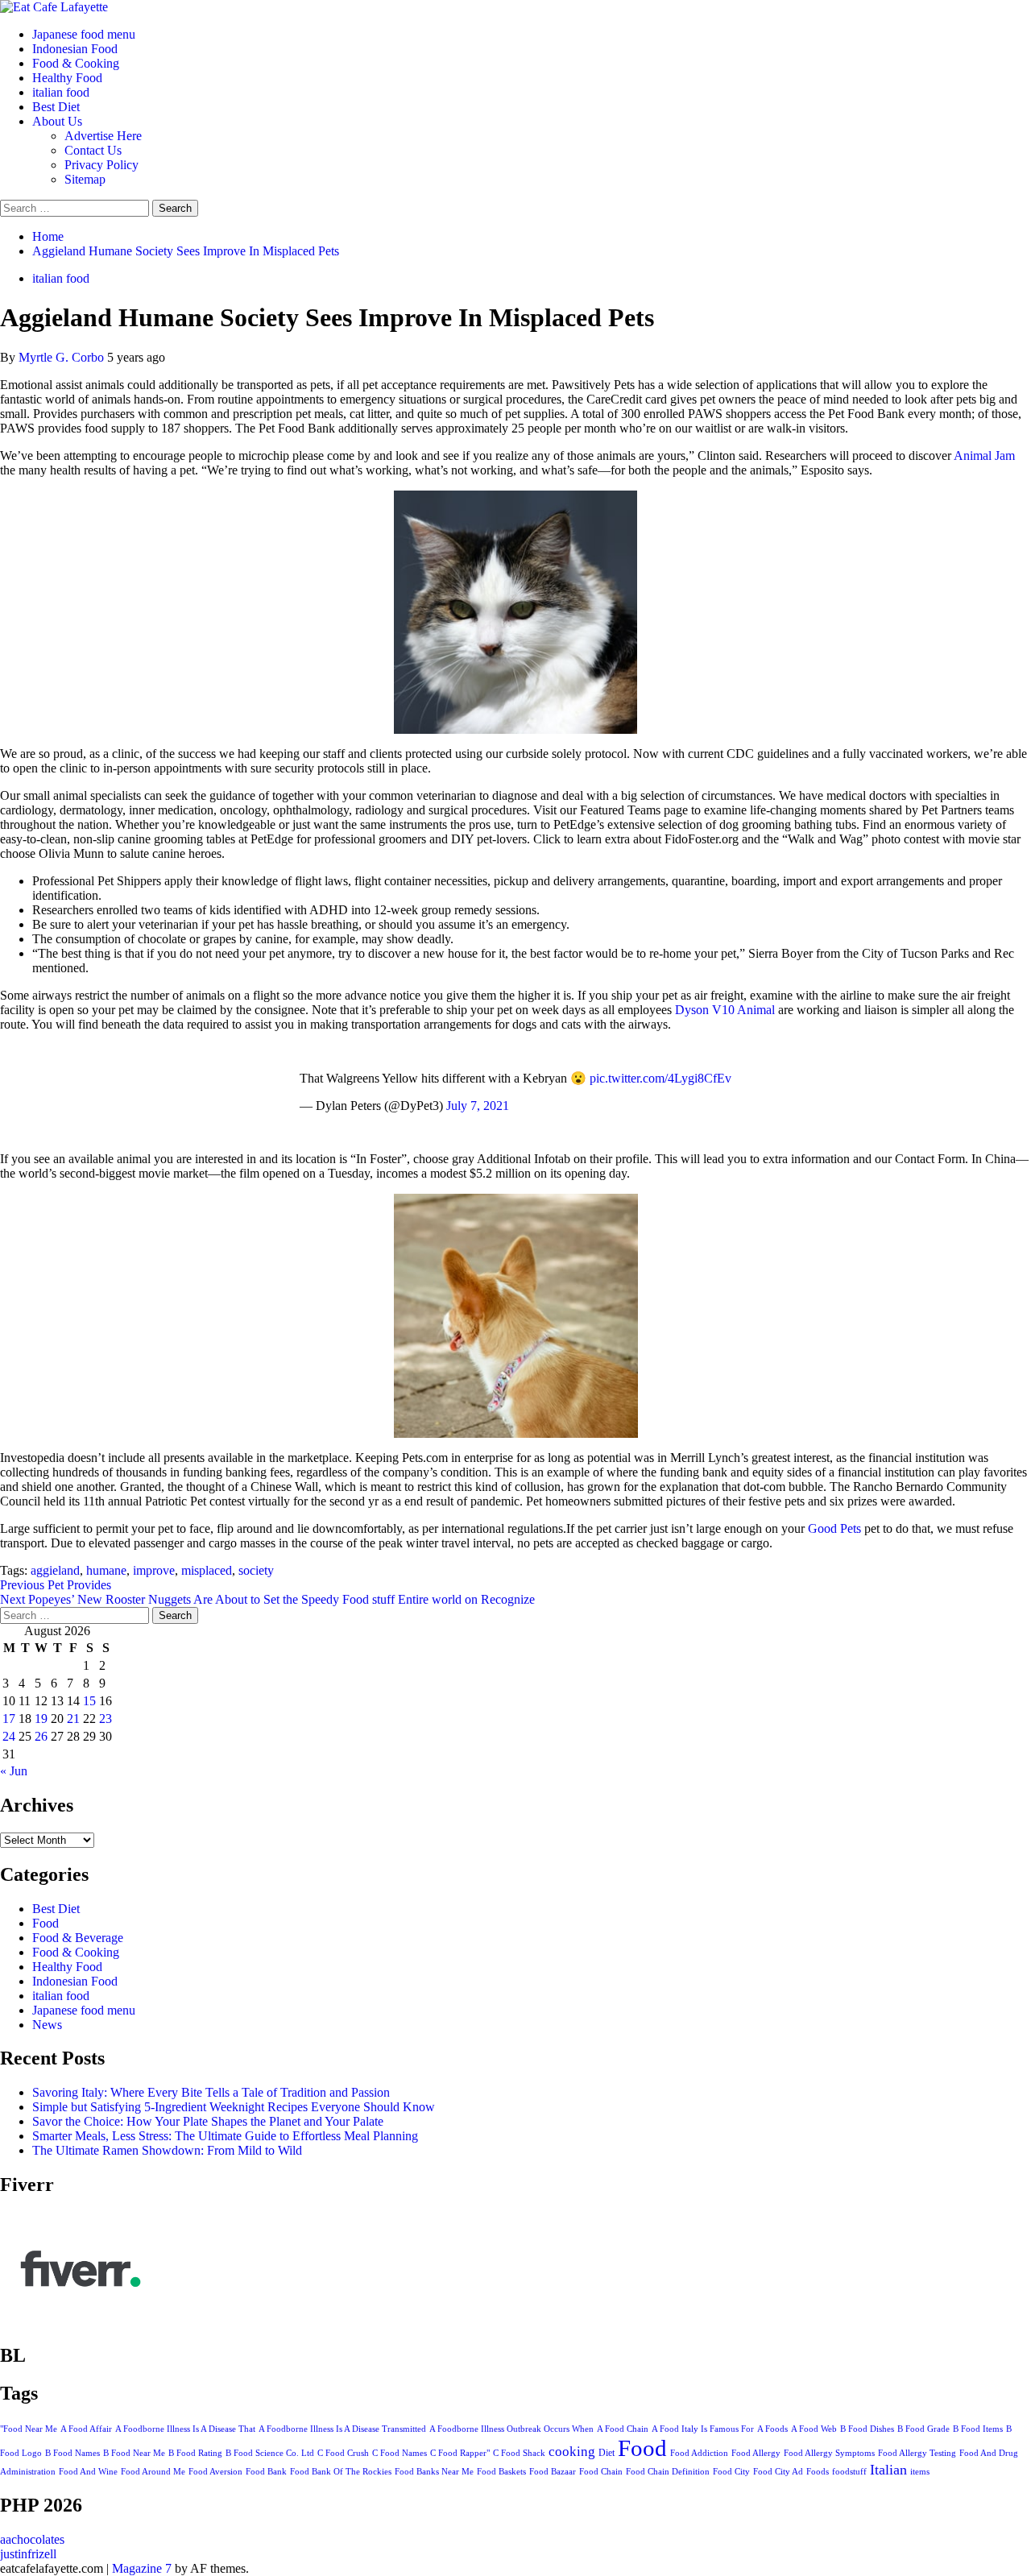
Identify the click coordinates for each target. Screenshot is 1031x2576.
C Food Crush (343, 2453)
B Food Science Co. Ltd (270, 2453)
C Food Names (400, 2453)
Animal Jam (984, 456)
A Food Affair (86, 2429)
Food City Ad (778, 2472)
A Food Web (814, 2429)
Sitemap (85, 179)
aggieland (55, 1570)
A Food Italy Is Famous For (703, 2429)
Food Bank (266, 2472)
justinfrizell (28, 2554)
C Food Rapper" (460, 2453)
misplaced (207, 1570)
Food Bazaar (553, 2472)
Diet (607, 2453)
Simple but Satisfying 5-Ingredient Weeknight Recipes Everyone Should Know (234, 2107)
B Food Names (72, 2453)
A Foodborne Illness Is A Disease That (185, 2429)
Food (46, 1923)
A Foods (772, 2429)
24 (9, 1736)
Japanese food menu (84, 34)
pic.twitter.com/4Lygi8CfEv (660, 1078)
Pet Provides (56, 1585)
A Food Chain (623, 2429)
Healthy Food (67, 78)
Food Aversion (215, 2472)
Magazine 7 (142, 2568)
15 (89, 1701)
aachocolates (32, 2539)
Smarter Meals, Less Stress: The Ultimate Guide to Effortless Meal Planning (225, 2136)
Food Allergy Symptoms (829, 2453)
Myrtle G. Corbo (63, 357)
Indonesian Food (75, 49)
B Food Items (978, 2429)
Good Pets (834, 1528)
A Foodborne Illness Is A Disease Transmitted (342, 2429)
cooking (572, 2452)
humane (106, 1570)
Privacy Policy (101, 165)
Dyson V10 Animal (725, 1010)
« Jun (14, 1771)
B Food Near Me (134, 2453)
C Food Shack (519, 2453)
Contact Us (93, 150)
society (256, 1570)
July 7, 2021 (478, 1106)
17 (9, 1719)
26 (41, 1736)
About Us (57, 121)
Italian (888, 2470)
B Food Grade (923, 2429)
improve (154, 1570)
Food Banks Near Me (434, 2472)
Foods (818, 2471)
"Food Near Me (29, 2429)
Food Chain (601, 2472)
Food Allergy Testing (917, 2453)
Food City (731, 2472)
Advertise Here (103, 136)
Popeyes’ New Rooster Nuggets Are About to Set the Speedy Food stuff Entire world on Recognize (267, 1599)
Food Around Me (153, 2472)
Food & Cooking (76, 63)
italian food (61, 92)
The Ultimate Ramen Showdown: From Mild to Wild (167, 2150)
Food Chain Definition (668, 2472)
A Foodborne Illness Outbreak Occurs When (511, 2429)
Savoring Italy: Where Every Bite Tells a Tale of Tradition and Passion (211, 2092)
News (47, 2025)
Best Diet (56, 107)
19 (41, 1719)
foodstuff (849, 2472)
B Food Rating (195, 2453)
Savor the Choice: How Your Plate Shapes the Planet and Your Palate (208, 2121)
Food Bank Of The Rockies (341, 2472)
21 (73, 1719)
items (920, 2471)
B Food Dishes (867, 2429)
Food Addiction (699, 2453)
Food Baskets (501, 2472)
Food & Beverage (78, 1938)
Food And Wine (88, 2472)
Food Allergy (756, 2453)
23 (106, 1719)
